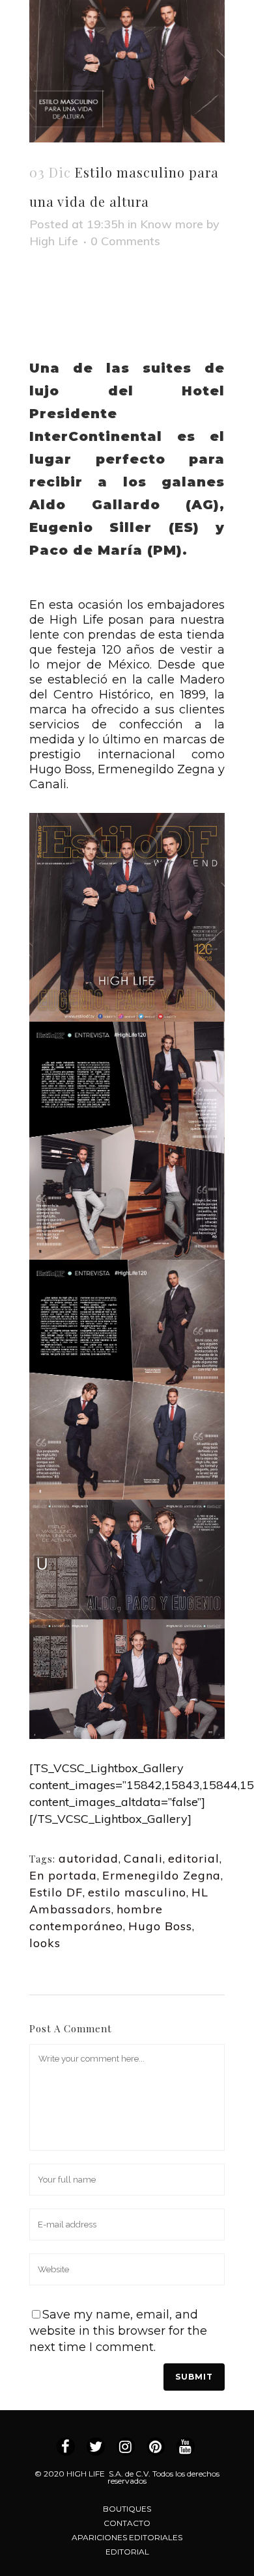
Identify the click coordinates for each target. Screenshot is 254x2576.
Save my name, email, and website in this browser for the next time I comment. (118, 2331)
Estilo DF (56, 1892)
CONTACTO (127, 2523)
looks (45, 1943)
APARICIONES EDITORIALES (127, 2537)
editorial (194, 1858)
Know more (172, 224)
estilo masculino (137, 1892)
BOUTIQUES (127, 2509)
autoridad (89, 1858)
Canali (143, 1858)
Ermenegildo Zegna (162, 1875)
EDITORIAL (127, 2552)
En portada (63, 1875)
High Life (54, 241)
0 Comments (125, 241)
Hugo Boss (160, 1926)
